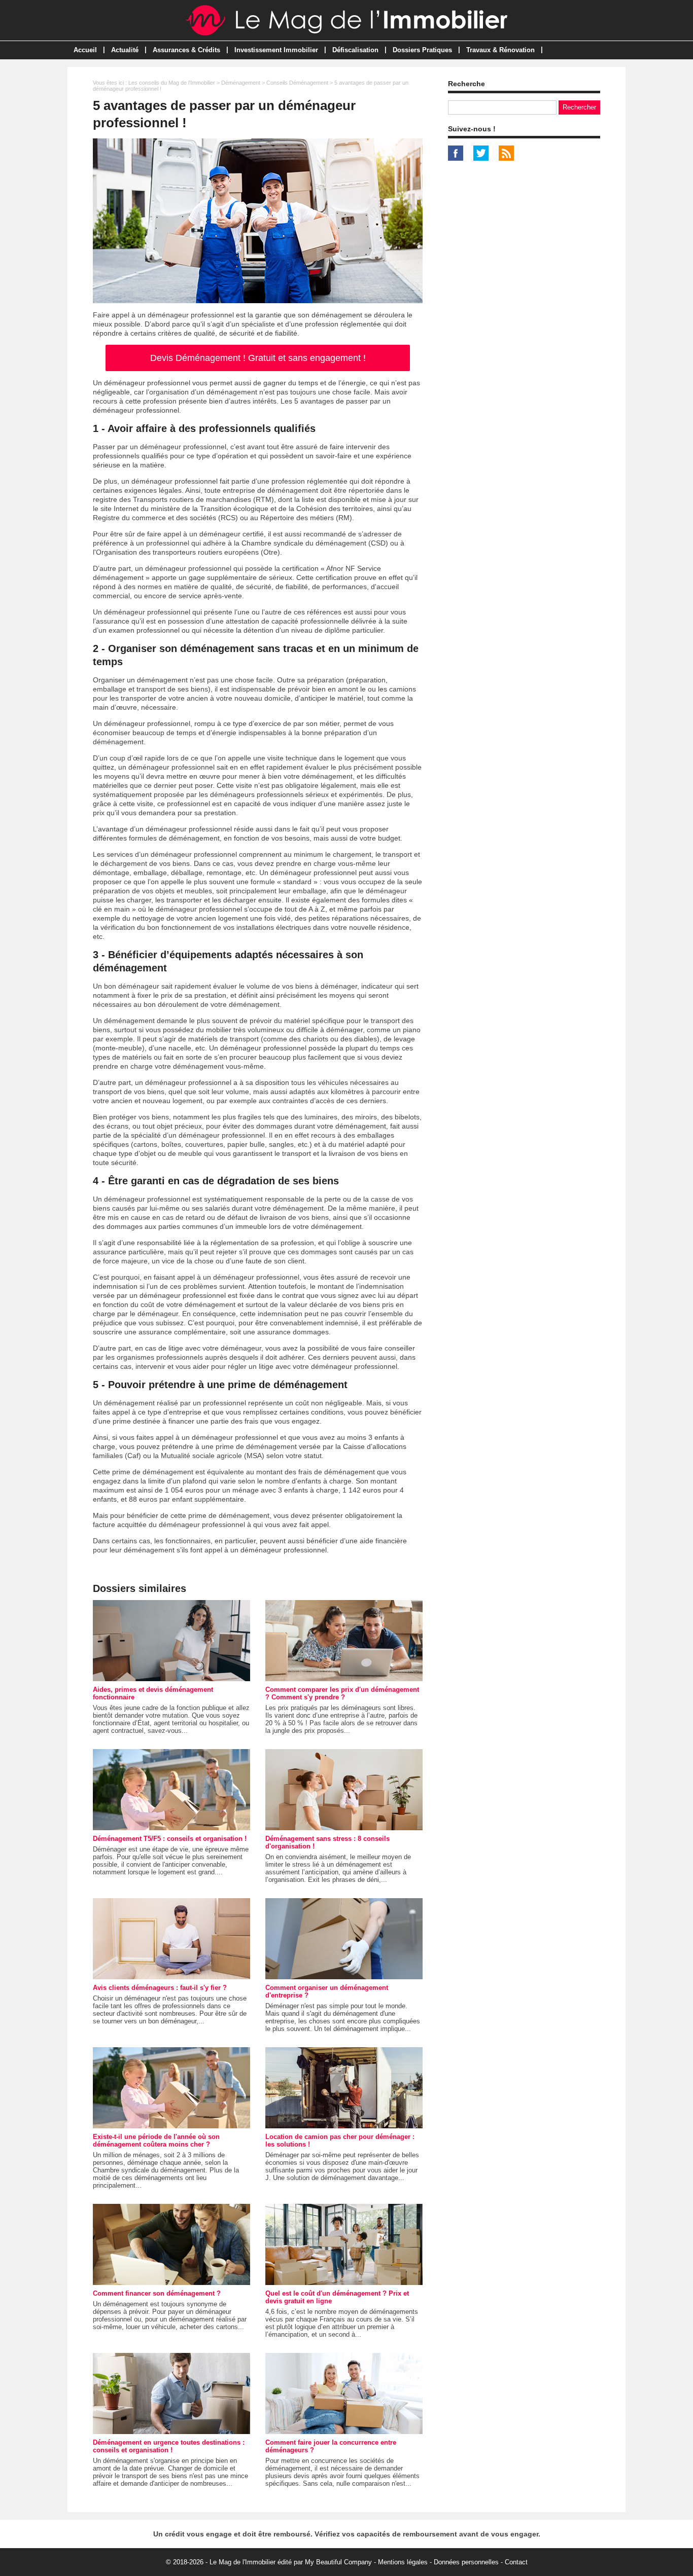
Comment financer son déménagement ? (157, 2293)
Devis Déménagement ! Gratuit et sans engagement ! (258, 358)
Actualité (125, 50)
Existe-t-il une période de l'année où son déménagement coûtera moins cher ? (156, 2140)
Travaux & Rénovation (500, 50)
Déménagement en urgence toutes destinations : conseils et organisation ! (169, 2446)
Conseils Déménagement (297, 83)
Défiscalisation (355, 50)
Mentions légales (403, 2562)
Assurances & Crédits (186, 50)
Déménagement (241, 83)
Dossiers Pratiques (422, 50)
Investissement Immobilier (276, 50)
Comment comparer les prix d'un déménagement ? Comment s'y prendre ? (342, 1693)
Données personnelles (466, 2562)
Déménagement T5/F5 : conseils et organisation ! (170, 1839)
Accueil (85, 50)
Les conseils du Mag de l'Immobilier (172, 83)
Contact (516, 2562)
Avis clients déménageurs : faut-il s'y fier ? (160, 1988)
